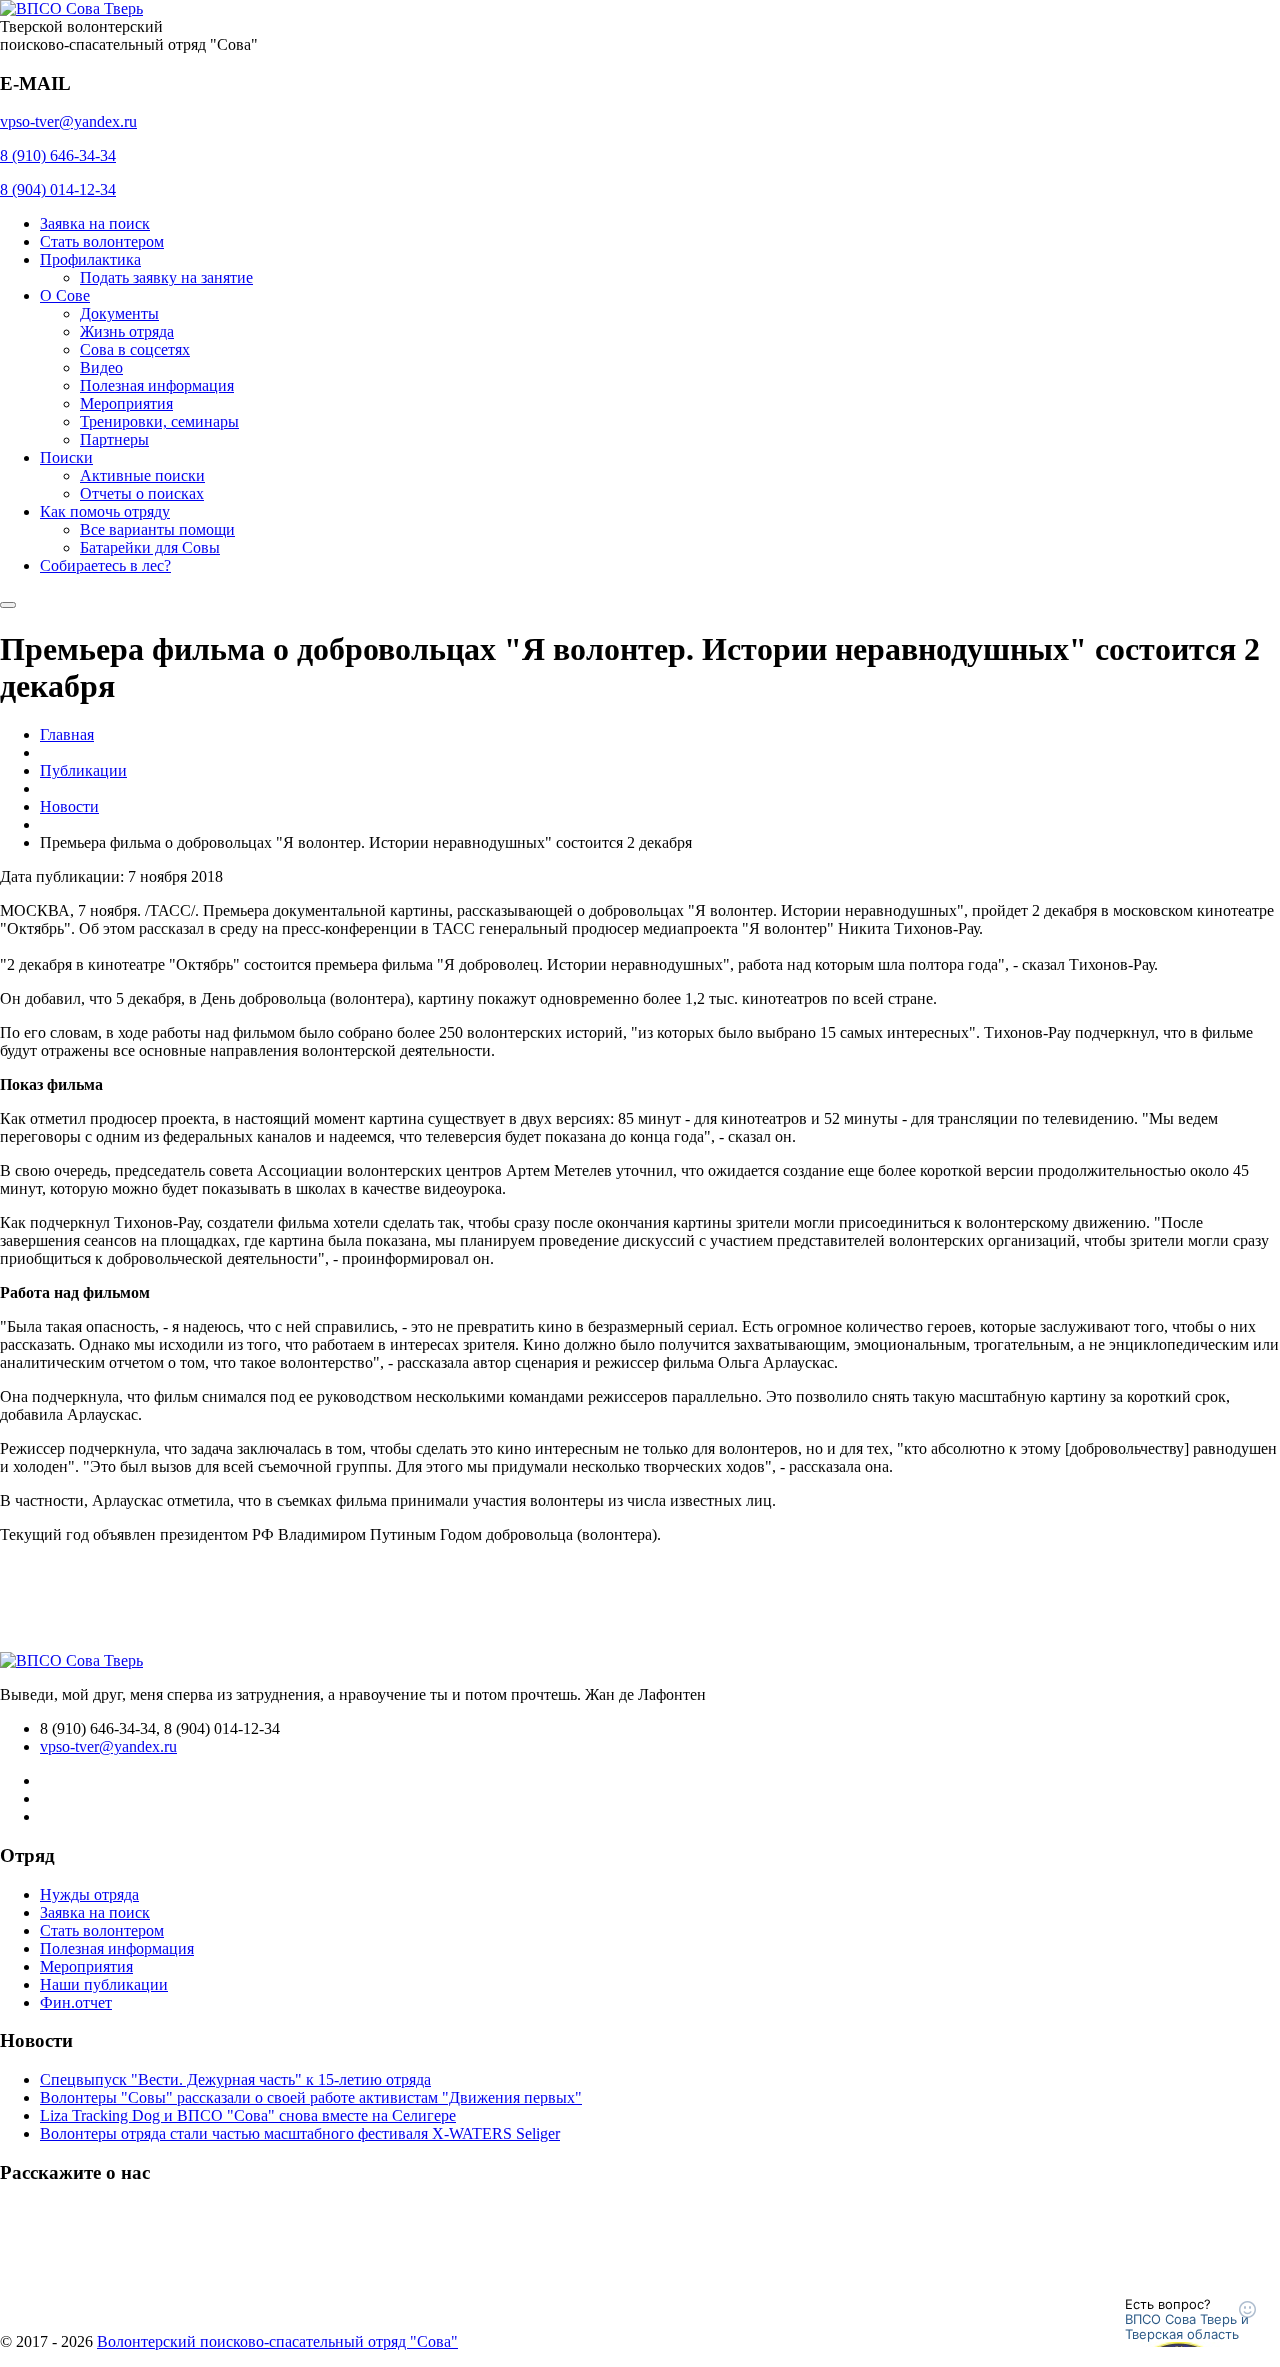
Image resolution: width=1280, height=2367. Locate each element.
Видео (101, 367)
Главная (67, 734)
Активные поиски (142, 475)
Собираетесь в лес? (105, 565)
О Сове (65, 295)
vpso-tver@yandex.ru (68, 121)
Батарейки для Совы (150, 547)
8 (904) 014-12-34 (58, 189)
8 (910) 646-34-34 (58, 155)
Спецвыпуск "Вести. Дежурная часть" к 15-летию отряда (235, 2079)
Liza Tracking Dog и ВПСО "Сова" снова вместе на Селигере (248, 2115)
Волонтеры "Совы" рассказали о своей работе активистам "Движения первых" (311, 2097)
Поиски (66, 457)
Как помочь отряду (105, 511)
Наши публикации (104, 1984)
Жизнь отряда (127, 331)
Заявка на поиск (95, 223)
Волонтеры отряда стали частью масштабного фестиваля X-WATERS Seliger (300, 2133)
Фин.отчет (76, 2002)
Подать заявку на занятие (166, 277)
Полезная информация (157, 385)
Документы (119, 313)
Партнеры (114, 439)
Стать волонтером (102, 241)
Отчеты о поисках (142, 493)
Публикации (83, 770)
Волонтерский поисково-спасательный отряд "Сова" (277, 2341)
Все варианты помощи (157, 529)
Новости (69, 806)
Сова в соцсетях (135, 349)
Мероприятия (126, 403)
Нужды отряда (89, 1894)
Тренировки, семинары (159, 421)
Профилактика (90, 259)
